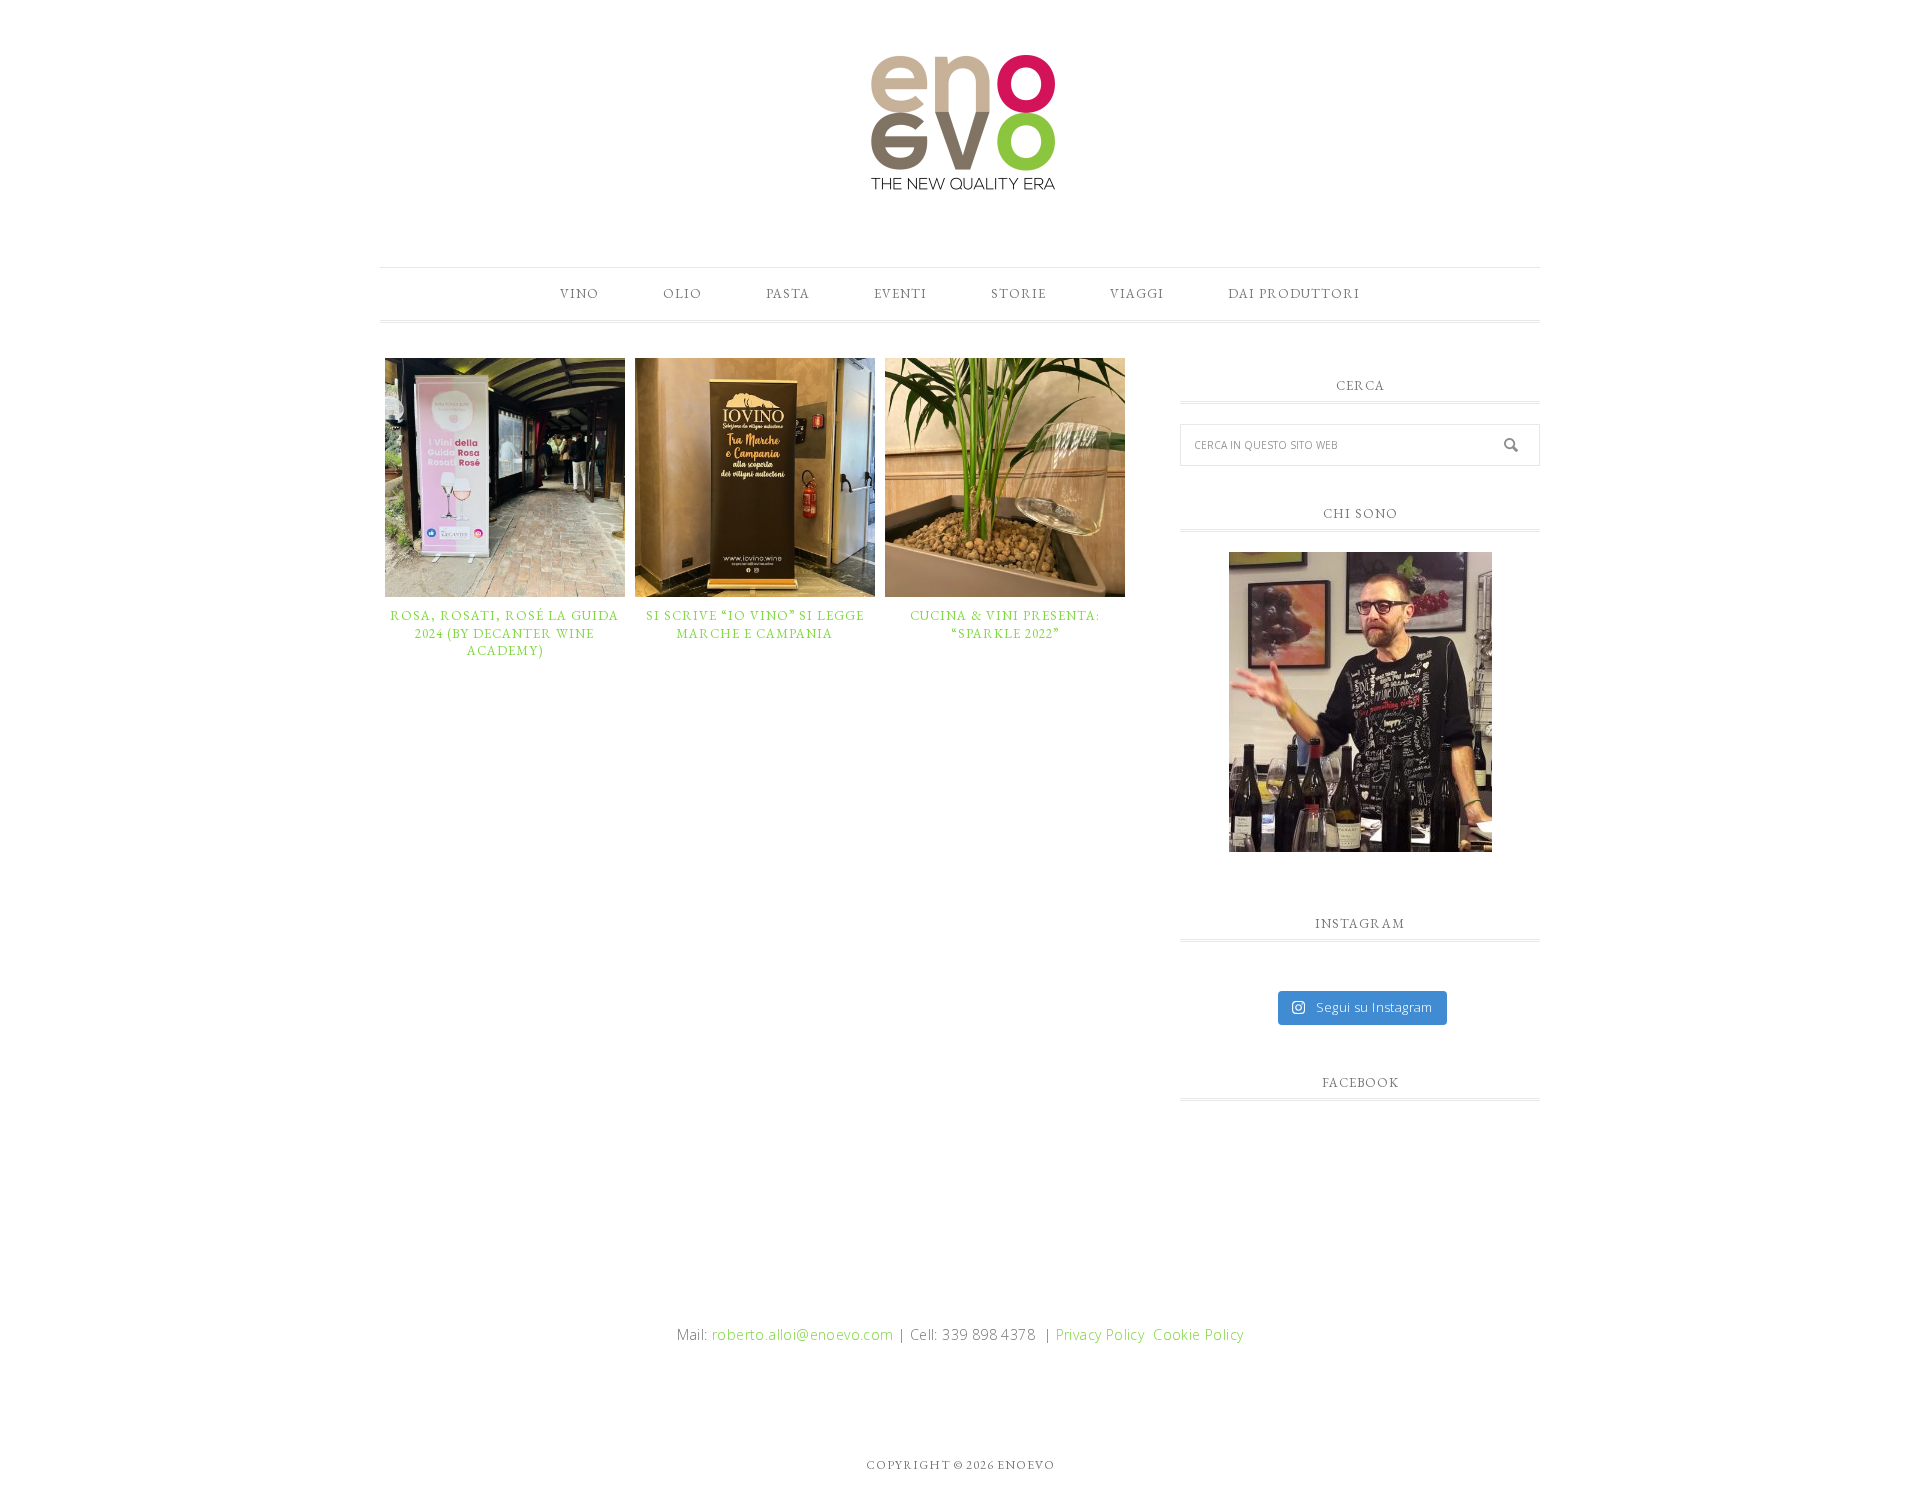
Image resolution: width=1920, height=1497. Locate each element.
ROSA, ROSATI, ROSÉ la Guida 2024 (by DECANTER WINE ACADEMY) (504, 633)
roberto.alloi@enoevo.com (803, 1334)
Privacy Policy (1100, 1334)
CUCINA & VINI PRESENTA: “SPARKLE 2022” (1005, 624)
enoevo (960, 123)
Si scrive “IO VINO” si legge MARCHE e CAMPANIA (755, 624)
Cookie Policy (1198, 1334)
